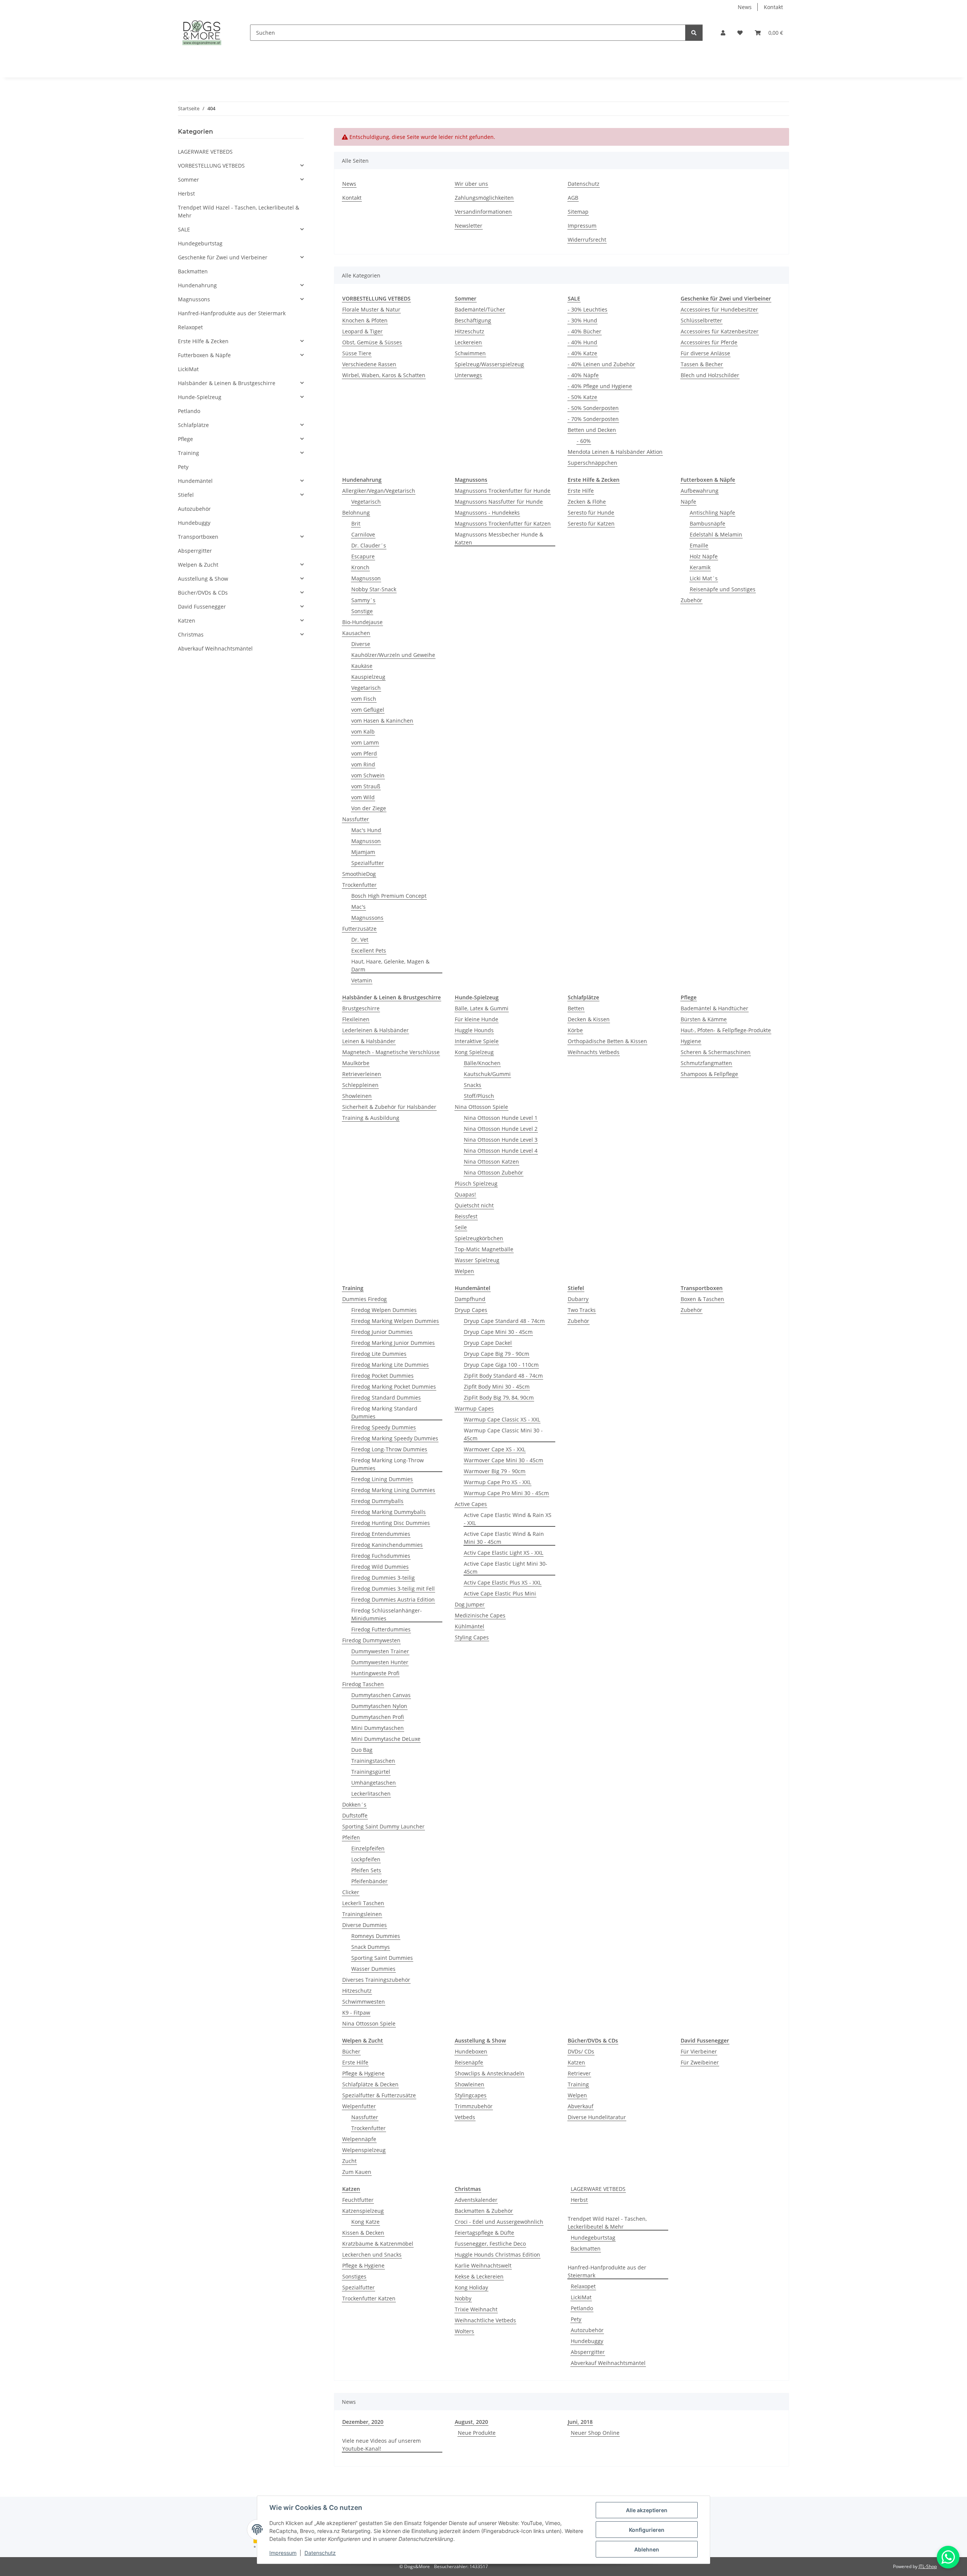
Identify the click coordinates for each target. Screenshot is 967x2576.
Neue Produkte (477, 2433)
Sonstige (362, 611)
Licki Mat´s (704, 578)
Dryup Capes (471, 1310)
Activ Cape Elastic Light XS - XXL (504, 1553)
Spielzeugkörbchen (479, 1238)
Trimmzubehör (474, 2106)
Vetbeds (465, 2117)
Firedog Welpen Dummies (384, 1310)
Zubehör (691, 600)
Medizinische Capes (480, 1615)
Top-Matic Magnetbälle (484, 1249)
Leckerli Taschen (363, 1903)
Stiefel (186, 495)
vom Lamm (365, 742)
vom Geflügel (368, 710)
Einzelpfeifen (368, 1848)
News (745, 7)
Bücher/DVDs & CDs (203, 593)
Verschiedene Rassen (369, 364)
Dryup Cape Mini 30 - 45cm (498, 1332)
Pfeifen (351, 1837)
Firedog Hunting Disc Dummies (391, 1523)
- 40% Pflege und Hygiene (600, 386)
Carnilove (363, 534)
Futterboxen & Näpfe (204, 355)
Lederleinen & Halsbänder (375, 1030)
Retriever (579, 2073)
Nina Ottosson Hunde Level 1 (501, 1118)
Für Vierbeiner (699, 2051)
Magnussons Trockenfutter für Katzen (503, 523)
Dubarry (578, 1299)
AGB (573, 198)
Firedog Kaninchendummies (387, 1545)
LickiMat (581, 2297)
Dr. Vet (360, 940)
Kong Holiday (471, 2287)
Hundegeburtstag (593, 2238)
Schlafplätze (193, 425)
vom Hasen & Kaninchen (382, 721)
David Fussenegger (202, 607)
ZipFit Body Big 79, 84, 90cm (499, 1397)
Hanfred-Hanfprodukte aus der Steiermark (607, 2271)
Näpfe (688, 502)
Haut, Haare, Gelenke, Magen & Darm (390, 965)
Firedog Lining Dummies (382, 1479)
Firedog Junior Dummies (382, 1332)
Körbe (575, 1030)
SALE (184, 229)
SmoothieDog (359, 874)
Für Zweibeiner (700, 2062)
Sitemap (578, 212)
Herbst (579, 2200)
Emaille (699, 545)
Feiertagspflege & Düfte (484, 2233)
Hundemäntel (195, 481)
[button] (723, 33)
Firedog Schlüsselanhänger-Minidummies (387, 1614)
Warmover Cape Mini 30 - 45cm (504, 1460)
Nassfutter (356, 819)
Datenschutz (320, 2553)
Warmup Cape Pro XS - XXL (497, 1482)
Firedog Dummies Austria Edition (393, 1599)
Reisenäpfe (469, 2062)
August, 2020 (471, 2422)
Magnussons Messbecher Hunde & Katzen (499, 538)
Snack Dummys (371, 1947)
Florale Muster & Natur (371, 309)
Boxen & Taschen (702, 1299)
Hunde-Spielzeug (200, 397)
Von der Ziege (369, 808)
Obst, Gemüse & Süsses (372, 342)
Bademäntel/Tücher (480, 309)
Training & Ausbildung (371, 1118)
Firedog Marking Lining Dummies (393, 1490)
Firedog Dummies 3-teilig (383, 1578)
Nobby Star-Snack (374, 589)
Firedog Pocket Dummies (382, 1376)
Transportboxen (198, 537)
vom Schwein (368, 775)
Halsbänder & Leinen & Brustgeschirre (227, 383)
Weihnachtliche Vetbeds (485, 2320)
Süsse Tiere (357, 353)
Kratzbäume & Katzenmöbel (378, 2244)
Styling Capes (472, 1637)
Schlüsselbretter (701, 320)
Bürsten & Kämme (704, 1019)
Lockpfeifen (366, 1859)
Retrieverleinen (362, 1074)
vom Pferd (364, 753)
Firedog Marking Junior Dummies (393, 1343)
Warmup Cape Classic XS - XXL (502, 1419)
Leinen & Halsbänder (369, 1041)
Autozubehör (587, 2330)
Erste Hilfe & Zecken (203, 341)
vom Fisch (364, 699)
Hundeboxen (471, 2051)
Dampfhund (470, 1299)
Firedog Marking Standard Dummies (384, 1412)
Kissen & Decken (363, 2233)
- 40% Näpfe (583, 375)
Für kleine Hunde (477, 1019)
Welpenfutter (359, 2106)
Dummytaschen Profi (378, 1717)
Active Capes (471, 1504)
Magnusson (366, 578)
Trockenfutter (359, 885)
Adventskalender (476, 2200)
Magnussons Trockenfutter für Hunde (503, 491)
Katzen (576, 2062)
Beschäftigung (473, 320)
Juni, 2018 (580, 2422)
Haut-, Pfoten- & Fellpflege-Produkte (726, 1030)
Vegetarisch (366, 502)
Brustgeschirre (361, 1008)
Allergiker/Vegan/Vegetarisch (379, 491)
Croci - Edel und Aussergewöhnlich (499, 2222)
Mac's (358, 907)
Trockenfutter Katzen (369, 2298)
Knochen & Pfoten (365, 320)
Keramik (700, 567)
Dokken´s (354, 1804)
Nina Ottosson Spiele (481, 1107)
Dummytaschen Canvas (381, 1695)
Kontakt (773, 7)
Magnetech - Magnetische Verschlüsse (391, 1052)
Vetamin (362, 980)
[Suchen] (694, 33)
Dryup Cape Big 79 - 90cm (497, 1354)
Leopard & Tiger (362, 331)
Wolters (464, 2331)
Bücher (351, 2051)
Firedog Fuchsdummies (381, 1556)
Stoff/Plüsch (479, 1096)
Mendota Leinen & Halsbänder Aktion (615, 452)
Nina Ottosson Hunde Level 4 (501, 1151)
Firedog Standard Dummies (386, 1397)
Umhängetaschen (374, 1783)
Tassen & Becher (702, 364)
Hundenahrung (197, 285)
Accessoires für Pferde (709, 342)
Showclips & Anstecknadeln (490, 2073)
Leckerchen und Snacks (372, 2255)
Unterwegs (468, 375)
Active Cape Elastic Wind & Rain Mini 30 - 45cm (504, 1538)
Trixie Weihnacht (476, 2309)
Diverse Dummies (365, 1925)
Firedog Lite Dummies (379, 1354)
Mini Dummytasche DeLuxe (386, 1739)
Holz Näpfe (704, 556)
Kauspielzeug (368, 677)
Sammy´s (363, 600)
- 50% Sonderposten (593, 408)
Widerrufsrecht (587, 240)
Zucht (349, 2161)
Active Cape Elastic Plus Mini (500, 1593)
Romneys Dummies (376, 1936)
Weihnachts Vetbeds (594, 1052)
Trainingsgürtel (371, 1772)
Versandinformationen (483, 212)
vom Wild (363, 797)
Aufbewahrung (700, 491)
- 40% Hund (582, 342)
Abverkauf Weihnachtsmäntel (608, 2363)
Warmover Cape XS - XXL (495, 1449)
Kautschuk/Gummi (487, 1074)
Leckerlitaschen (371, 1794)
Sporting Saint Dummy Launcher (383, 1826)
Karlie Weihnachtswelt (483, 2265)
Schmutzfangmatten (706, 1063)
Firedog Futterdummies (381, 1629)
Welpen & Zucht (198, 565)
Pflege (185, 439)
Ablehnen (647, 2549)
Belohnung (356, 513)
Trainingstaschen (373, 1761)
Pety (576, 2319)
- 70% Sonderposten (593, 419)
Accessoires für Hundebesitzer (719, 309)
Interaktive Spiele (477, 1041)
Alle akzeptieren (647, 2510)
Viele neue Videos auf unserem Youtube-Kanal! (382, 2445)
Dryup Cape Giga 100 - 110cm (501, 1365)
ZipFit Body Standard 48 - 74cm (503, 1376)
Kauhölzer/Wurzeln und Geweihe (393, 655)
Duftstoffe (355, 1815)
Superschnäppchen (592, 463)
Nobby (463, 2298)
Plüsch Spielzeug (476, 1183)
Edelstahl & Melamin (716, 534)
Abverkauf (581, 2106)
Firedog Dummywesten (371, 1640)
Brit (356, 523)
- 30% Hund (582, 320)
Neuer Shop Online (595, 2433)
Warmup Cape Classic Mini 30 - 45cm (503, 1434)
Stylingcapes (471, 2095)
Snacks (473, 1085)
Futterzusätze (359, 929)
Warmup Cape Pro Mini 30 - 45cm (506, 1493)
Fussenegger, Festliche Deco (490, 2244)
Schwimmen (470, 353)
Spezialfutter (368, 863)
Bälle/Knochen (482, 1063)
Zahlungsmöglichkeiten (484, 198)
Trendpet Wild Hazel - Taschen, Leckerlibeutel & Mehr (607, 2223)
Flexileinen (356, 1019)
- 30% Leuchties (588, 309)
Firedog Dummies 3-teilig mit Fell (393, 1589)
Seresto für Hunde (591, 513)
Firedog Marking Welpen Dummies (395, 1321)
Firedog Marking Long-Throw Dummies (388, 1464)
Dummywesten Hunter (380, 1662)
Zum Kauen (357, 2172)
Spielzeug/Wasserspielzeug (489, 364)
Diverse (361, 644)
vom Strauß (366, 786)
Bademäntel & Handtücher (714, 1008)
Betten (576, 1008)
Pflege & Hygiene (363, 2073)
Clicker (351, 1892)
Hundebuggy (587, 2341)
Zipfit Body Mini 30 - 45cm (497, 1387)
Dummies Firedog (365, 1299)
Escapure (363, 556)
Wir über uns (471, 184)
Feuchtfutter (358, 2200)
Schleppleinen (360, 1085)
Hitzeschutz (470, 331)
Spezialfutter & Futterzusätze (379, 2095)
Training (578, 2084)
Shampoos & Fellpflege (709, 1074)
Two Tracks (582, 1310)
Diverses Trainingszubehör (376, 1980)
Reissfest (466, 1216)
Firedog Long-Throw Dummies (389, 1449)
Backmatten (586, 2248)
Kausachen (356, 633)
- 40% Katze (582, 353)
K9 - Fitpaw (356, 2013)
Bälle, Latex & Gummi (482, 1008)
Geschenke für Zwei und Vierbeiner (223, 257)
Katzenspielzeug (363, 2211)
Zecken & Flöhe (587, 502)
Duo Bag (362, 1750)
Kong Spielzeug (474, 1052)
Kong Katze (365, 2222)
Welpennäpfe (359, 2139)
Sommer (188, 180)
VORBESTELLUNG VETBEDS (211, 166)
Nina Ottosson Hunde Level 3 (501, 1140)
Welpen (464, 1271)
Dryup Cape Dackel (488, 1343)
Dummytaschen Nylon (379, 1706)
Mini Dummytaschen (378, 1728)
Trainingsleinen (362, 1914)
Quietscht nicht (474, 1205)
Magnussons (367, 918)
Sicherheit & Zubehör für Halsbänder (389, 1107)
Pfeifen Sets (366, 1870)
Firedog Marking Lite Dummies (390, 1365)
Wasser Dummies (373, 1969)
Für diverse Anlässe (705, 353)
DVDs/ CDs (581, 2051)
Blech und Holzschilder (710, 375)
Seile (461, 1227)
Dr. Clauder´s (369, 545)
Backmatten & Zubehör (484, 2211)
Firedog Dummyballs (377, 1501)
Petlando (582, 2308)
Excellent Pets (369, 950)
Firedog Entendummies (381, 1534)
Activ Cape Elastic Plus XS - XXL (503, 1582)
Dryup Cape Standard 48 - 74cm (504, 1321)
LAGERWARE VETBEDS (598, 2189)
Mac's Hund (366, 830)
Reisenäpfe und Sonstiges (723, 589)
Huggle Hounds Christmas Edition (497, 2255)
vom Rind (363, 764)
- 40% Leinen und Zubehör (601, 364)
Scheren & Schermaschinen (716, 1052)
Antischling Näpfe (712, 513)
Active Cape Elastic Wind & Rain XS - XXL (508, 1519)
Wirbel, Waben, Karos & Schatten (384, 375)
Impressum (283, 2553)
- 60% (584, 441)
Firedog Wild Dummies (380, 1567)
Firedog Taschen (363, 1684)
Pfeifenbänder (369, 1881)
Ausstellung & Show (203, 579)
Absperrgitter (588, 2352)
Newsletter (469, 226)
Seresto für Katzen (591, 523)
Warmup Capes (474, 1408)
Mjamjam (363, 852)
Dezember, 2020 (363, 2422)
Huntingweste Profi (375, 1673)
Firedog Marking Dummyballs (388, 1512)
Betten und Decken (592, 430)
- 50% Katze (582, 397)
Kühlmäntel (470, 1626)
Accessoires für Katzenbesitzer (720, 331)
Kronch (360, 567)
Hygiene (691, 1041)
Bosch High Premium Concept (389, 896)
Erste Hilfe (581, 491)
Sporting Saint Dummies (382, 1958)
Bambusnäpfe (707, 523)
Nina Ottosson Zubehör (494, 1172)
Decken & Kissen (589, 1019)
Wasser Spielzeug (477, 1260)
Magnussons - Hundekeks (487, 513)
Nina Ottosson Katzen (491, 1162)
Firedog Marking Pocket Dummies (394, 1387)
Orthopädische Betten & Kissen (607, 1041)
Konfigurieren (647, 2530)
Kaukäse (362, 666)
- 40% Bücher (585, 331)
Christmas (191, 634)
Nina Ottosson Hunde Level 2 (501, 1129)
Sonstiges (354, 2276)
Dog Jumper (470, 1604)
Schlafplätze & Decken (370, 2084)
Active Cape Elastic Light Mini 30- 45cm (506, 1568)
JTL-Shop (928, 2566)
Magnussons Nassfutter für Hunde (499, 502)
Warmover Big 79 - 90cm (495, 1471)
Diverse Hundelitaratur (597, 2117)
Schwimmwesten (364, 2002)
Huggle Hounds (474, 1030)
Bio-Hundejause (362, 622)
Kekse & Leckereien (479, 2276)
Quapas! (465, 1194)
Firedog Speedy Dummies (384, 1427)
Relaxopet (583, 2286)
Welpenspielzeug (364, 2150)
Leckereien (468, 342)
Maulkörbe (356, 1063)
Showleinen (357, 1096)
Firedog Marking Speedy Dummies (395, 1438)
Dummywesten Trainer (380, 1651)
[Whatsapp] (948, 2557)
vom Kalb (363, 731)
